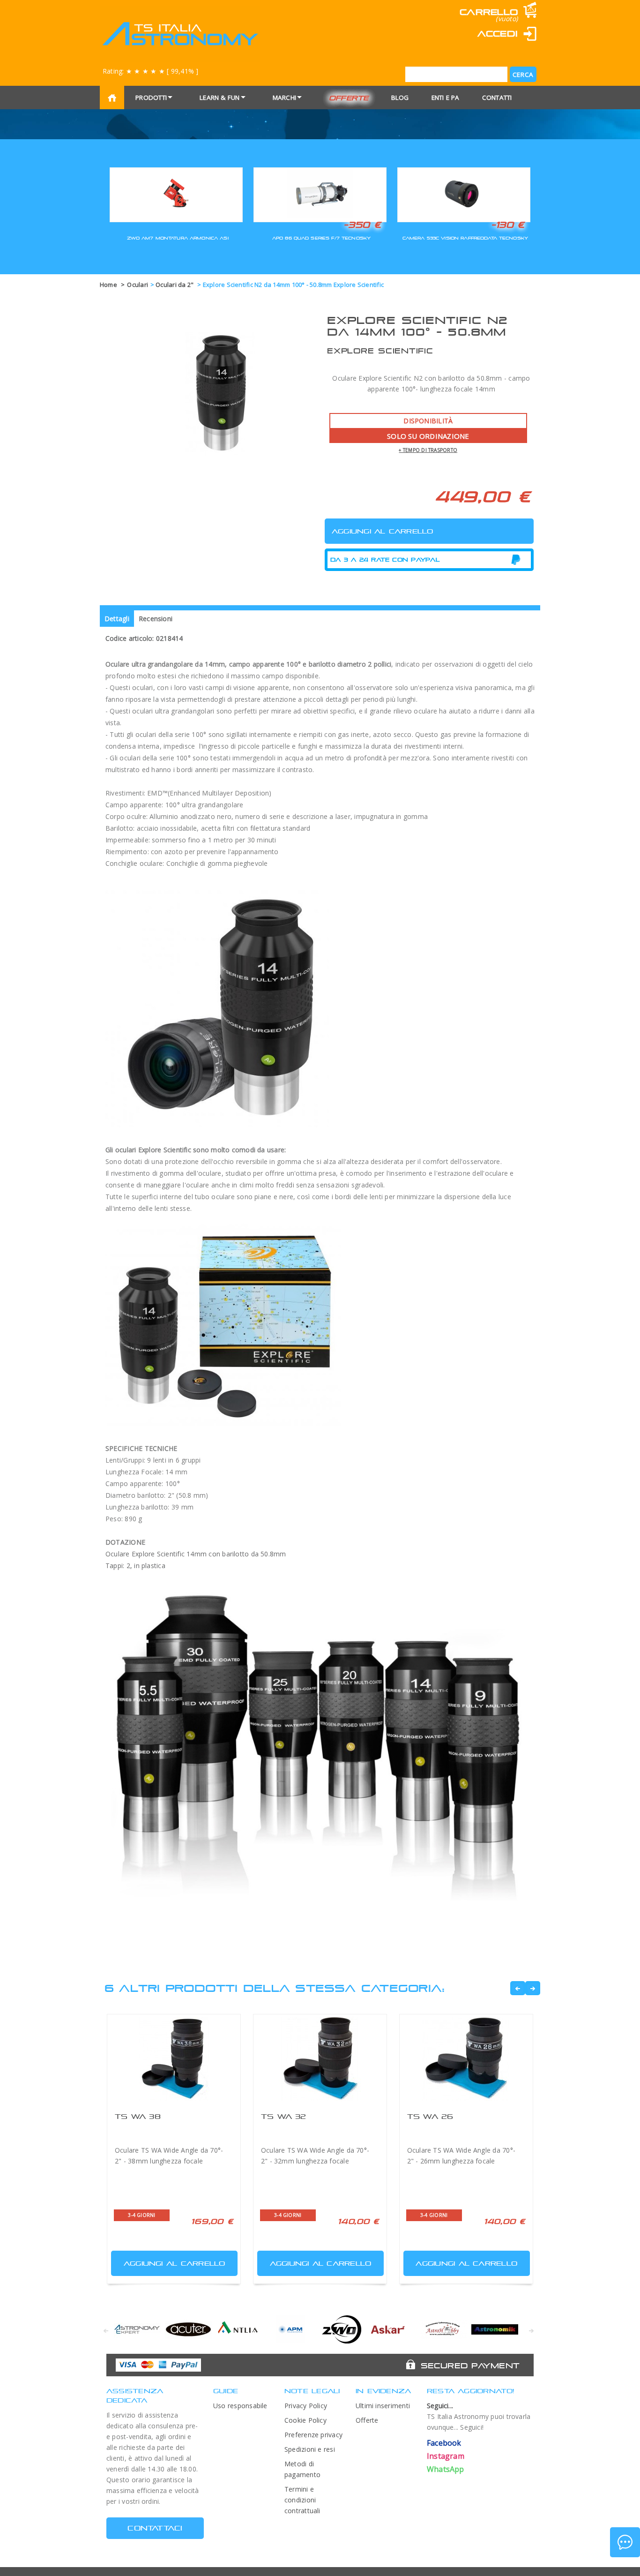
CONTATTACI (155, 2528)
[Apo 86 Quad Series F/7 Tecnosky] (320, 193)
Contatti (497, 98)
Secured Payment (470, 2366)
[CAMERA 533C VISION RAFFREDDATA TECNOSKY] (464, 193)
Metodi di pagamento (302, 2469)
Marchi (284, 98)
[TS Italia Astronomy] (180, 34)
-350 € (362, 225)
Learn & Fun (220, 98)
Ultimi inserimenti (383, 2406)
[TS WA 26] (466, 2059)
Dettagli (117, 619)
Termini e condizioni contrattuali (302, 2500)
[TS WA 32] (320, 2059)
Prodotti (151, 98)
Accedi (498, 34)
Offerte (349, 98)
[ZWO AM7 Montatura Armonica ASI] (176, 193)
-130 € (508, 225)
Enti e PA (446, 98)
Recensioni (156, 619)
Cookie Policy (305, 2420)
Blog (400, 98)
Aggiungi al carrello (175, 2263)
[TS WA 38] (174, 2059)
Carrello (489, 12)
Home (108, 285)
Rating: (150, 71)
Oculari (138, 285)
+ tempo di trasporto (428, 450)
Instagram (446, 2456)
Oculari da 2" (175, 285)
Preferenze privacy (313, 2435)
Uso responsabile (240, 2406)
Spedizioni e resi (310, 2449)
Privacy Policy (306, 2406)
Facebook (444, 2443)
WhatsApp (446, 2469)
